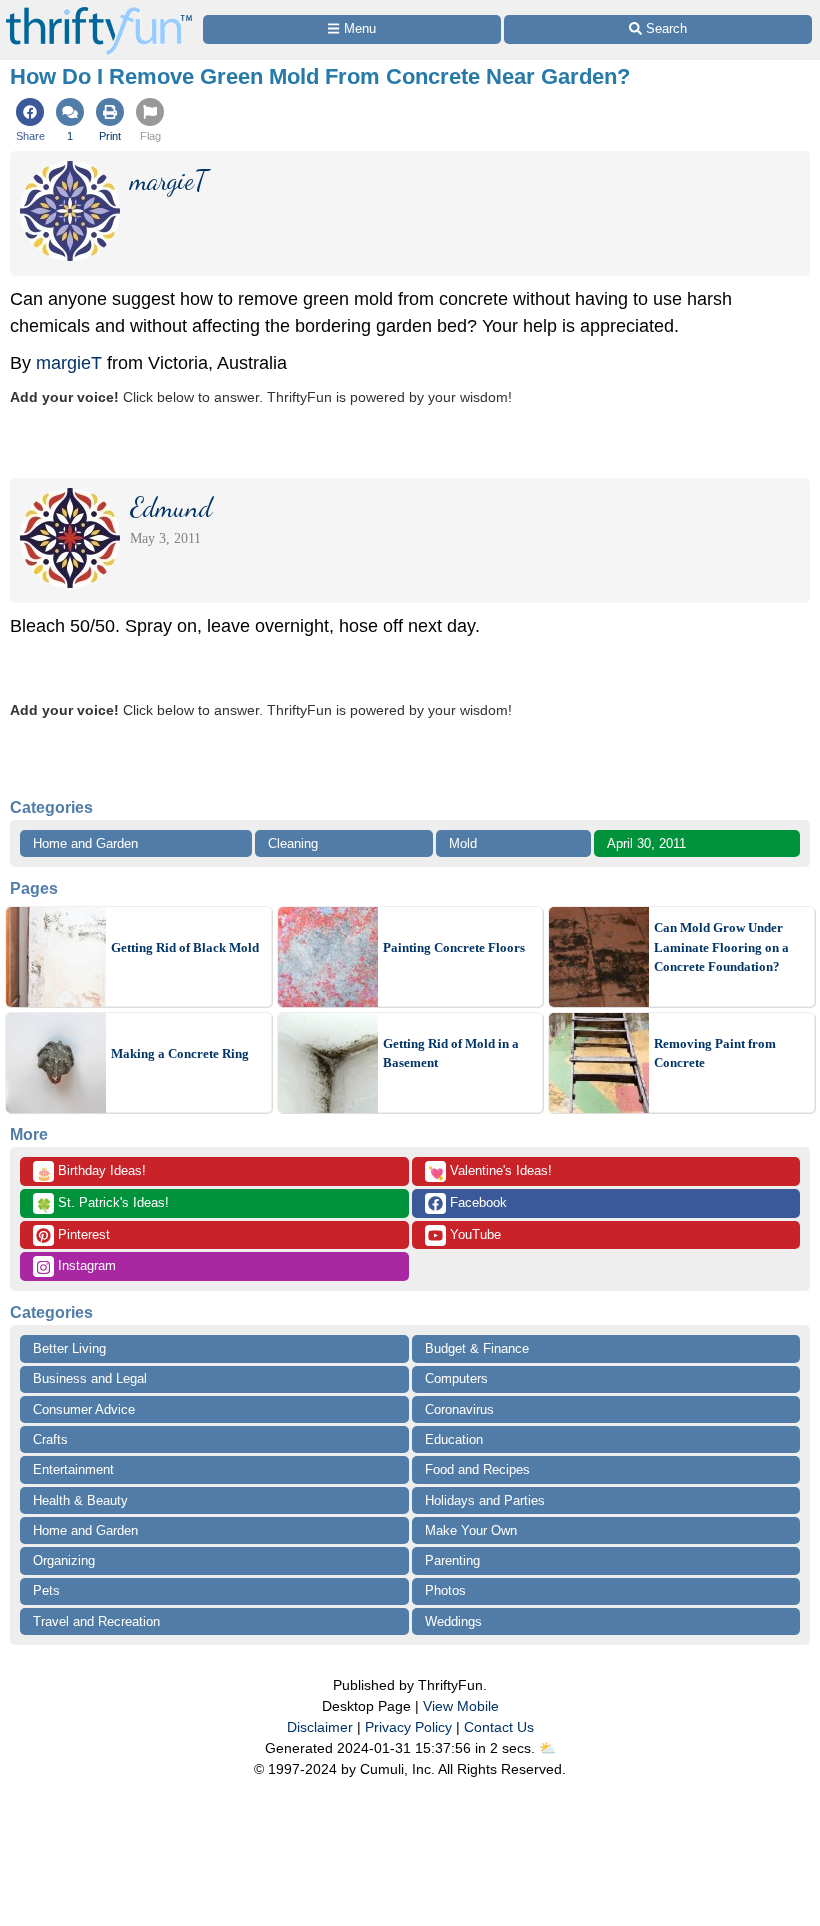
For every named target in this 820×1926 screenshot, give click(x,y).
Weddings (453, 1621)
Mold (463, 843)
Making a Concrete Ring (180, 1053)
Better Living (69, 1348)
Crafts (50, 1439)
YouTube (473, 1234)
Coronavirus (459, 1409)
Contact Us (499, 1727)
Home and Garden (85, 843)
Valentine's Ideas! (490, 1172)
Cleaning (293, 843)
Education (454, 1439)
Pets (46, 1590)
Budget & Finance (477, 1348)
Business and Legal (90, 1378)
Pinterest (82, 1234)
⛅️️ (547, 1748)
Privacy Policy (408, 1727)
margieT (69, 363)
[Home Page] (99, 11)
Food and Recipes (477, 1469)
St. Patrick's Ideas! (102, 1204)
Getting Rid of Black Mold (185, 947)
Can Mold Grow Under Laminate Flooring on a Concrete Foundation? (721, 947)
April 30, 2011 (646, 843)
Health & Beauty (80, 1500)
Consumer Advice (84, 1409)
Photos (445, 1590)
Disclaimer (320, 1727)
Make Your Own (471, 1530)
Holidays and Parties (485, 1500)
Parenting (452, 1560)
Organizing (64, 1560)
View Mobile (461, 1706)
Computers (456, 1378)
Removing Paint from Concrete (715, 1053)
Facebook (476, 1202)
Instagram (85, 1265)
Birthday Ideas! (91, 1172)
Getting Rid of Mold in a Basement (451, 1053)
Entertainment (73, 1469)
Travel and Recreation (96, 1621)
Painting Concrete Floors (454, 947)
